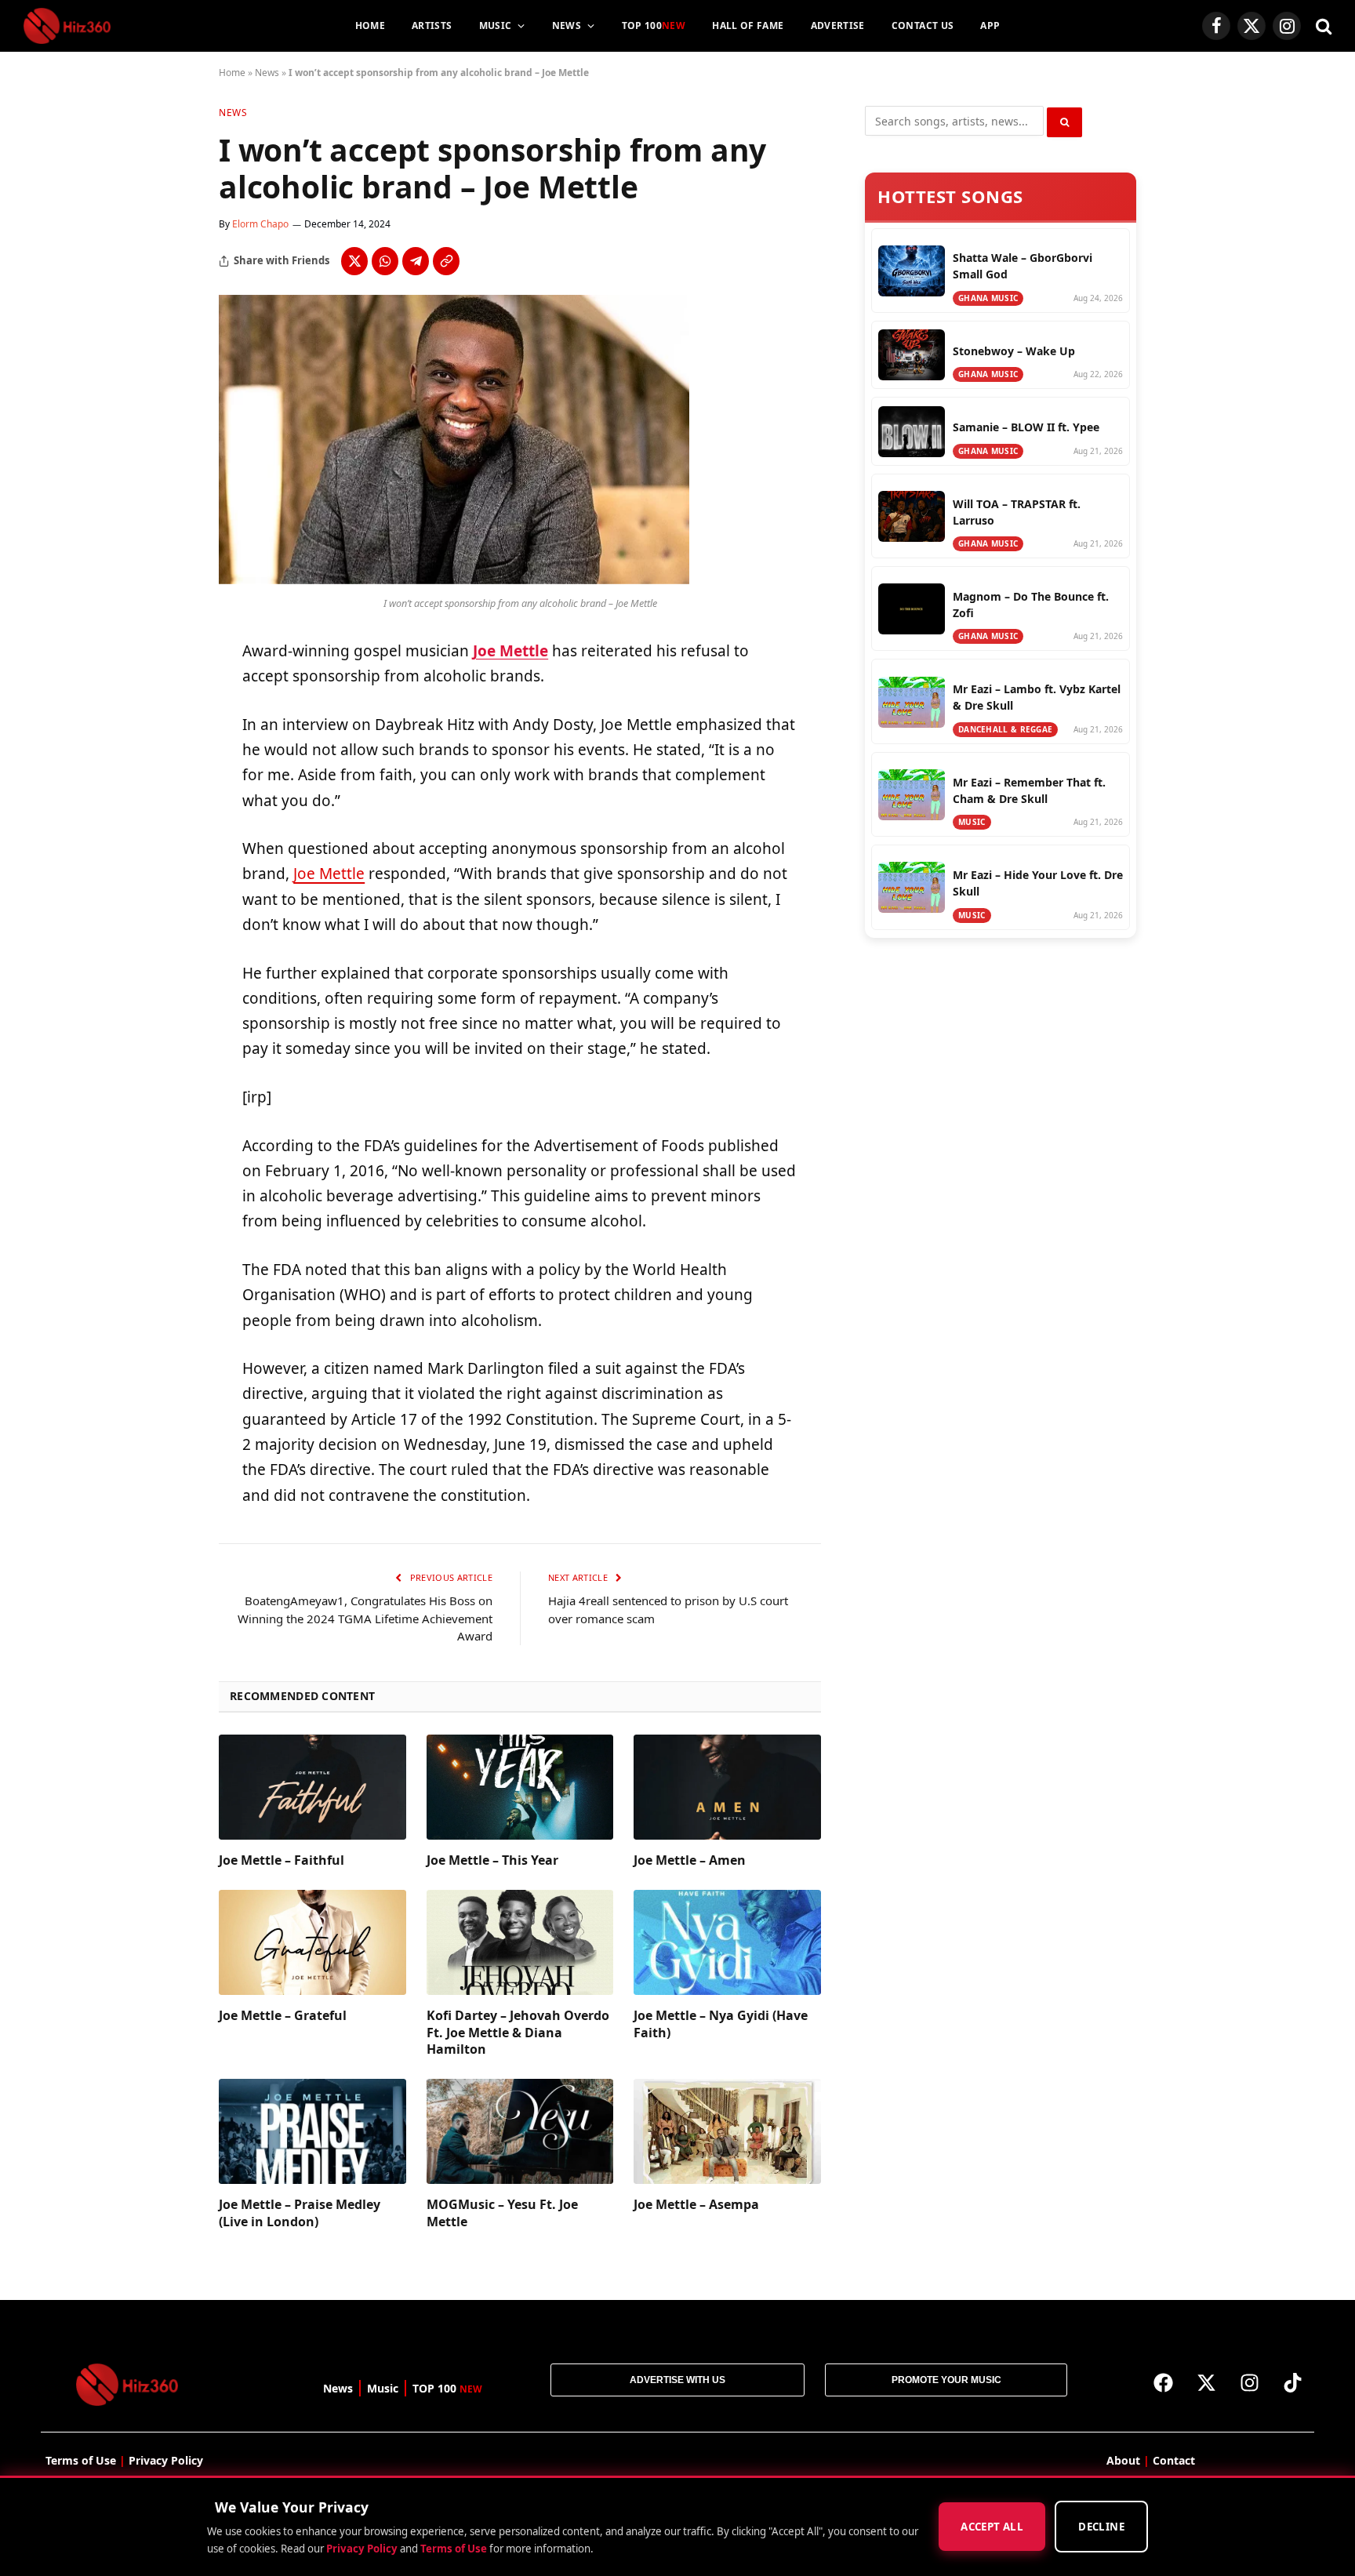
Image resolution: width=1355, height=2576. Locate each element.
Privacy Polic (163, 2460)
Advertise (838, 25)
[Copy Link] (446, 261)
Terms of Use (454, 2549)
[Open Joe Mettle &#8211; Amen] (727, 1787)
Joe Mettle (510, 651)
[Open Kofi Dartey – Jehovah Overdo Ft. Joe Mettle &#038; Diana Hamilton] (520, 1942)
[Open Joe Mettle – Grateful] (312, 1942)
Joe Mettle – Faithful (282, 1860)
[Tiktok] (1292, 2383)
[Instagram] (1249, 2383)
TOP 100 (654, 25)
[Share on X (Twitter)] (354, 261)
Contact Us (923, 25)
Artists (432, 25)
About (1123, 2460)
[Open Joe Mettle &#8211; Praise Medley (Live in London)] (312, 2131)
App (990, 25)
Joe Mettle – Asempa (696, 2205)
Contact (1174, 2460)
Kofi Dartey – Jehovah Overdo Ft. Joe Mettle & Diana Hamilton (518, 2033)
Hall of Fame (748, 25)
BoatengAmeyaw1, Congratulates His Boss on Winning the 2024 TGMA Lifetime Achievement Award (365, 1618)
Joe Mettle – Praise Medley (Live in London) (300, 2213)
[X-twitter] (1206, 2383)
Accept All (992, 2527)
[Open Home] (67, 26)
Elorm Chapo (260, 224)
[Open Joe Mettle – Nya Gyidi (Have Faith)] (727, 1942)
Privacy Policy (362, 2549)
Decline (1101, 2527)
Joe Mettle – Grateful (283, 2016)
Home (370, 25)
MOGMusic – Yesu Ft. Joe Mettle (502, 2213)
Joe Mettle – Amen (690, 1860)
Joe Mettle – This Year (492, 1860)
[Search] (1322, 26)
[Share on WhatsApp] (385, 261)
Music (496, 25)
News (567, 25)
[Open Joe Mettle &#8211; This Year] (520, 1787)
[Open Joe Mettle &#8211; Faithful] (312, 1787)
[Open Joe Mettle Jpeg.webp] (454, 580)
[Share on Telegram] (416, 261)
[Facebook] (1163, 2383)
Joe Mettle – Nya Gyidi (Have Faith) (721, 2024)
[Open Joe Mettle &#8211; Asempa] (727, 2131)
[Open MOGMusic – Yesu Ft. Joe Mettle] (520, 2131)
